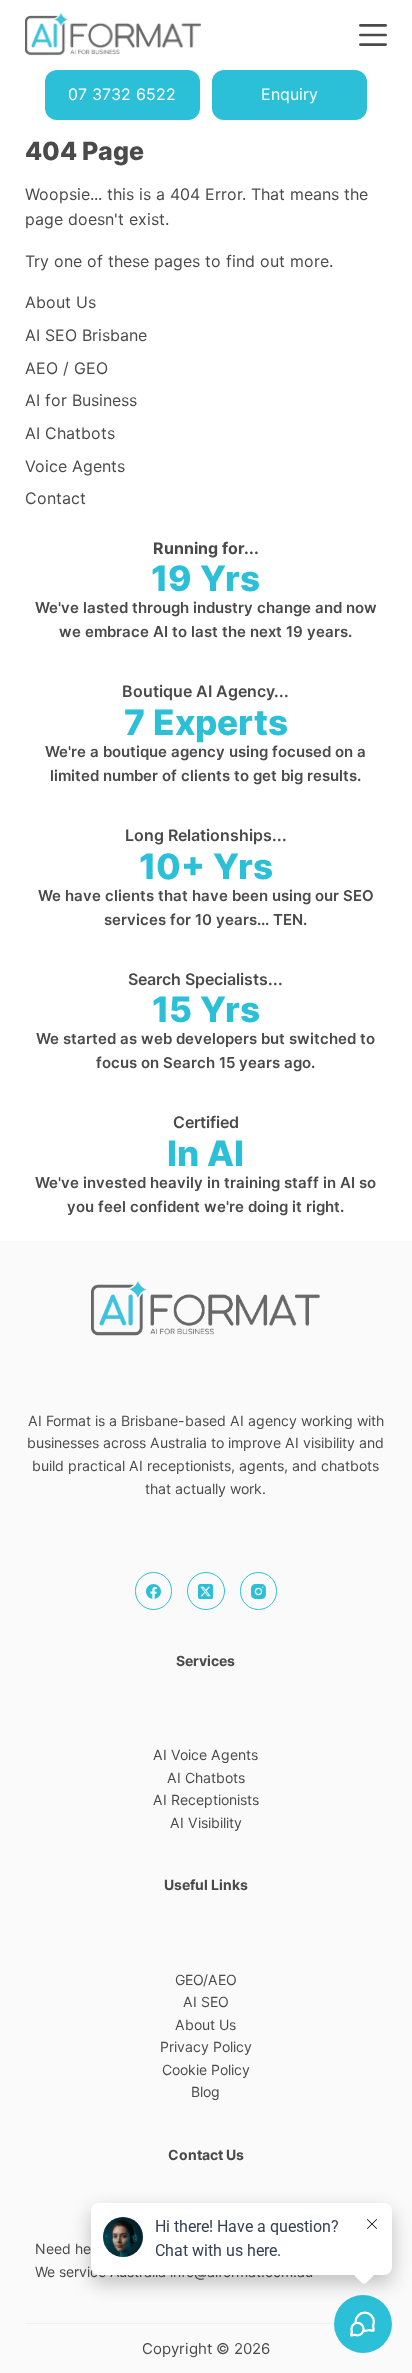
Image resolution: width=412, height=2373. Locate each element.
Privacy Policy (206, 2046)
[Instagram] (259, 1591)
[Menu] (373, 35)
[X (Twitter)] (206, 1591)
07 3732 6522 (122, 94)
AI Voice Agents (205, 1754)
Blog (205, 2091)
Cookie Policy (206, 2069)
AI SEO (206, 2001)
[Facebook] (154, 1591)
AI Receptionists (206, 1799)
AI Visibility (206, 1822)
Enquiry (289, 94)
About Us (205, 2024)
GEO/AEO (206, 1979)
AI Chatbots (206, 1777)
